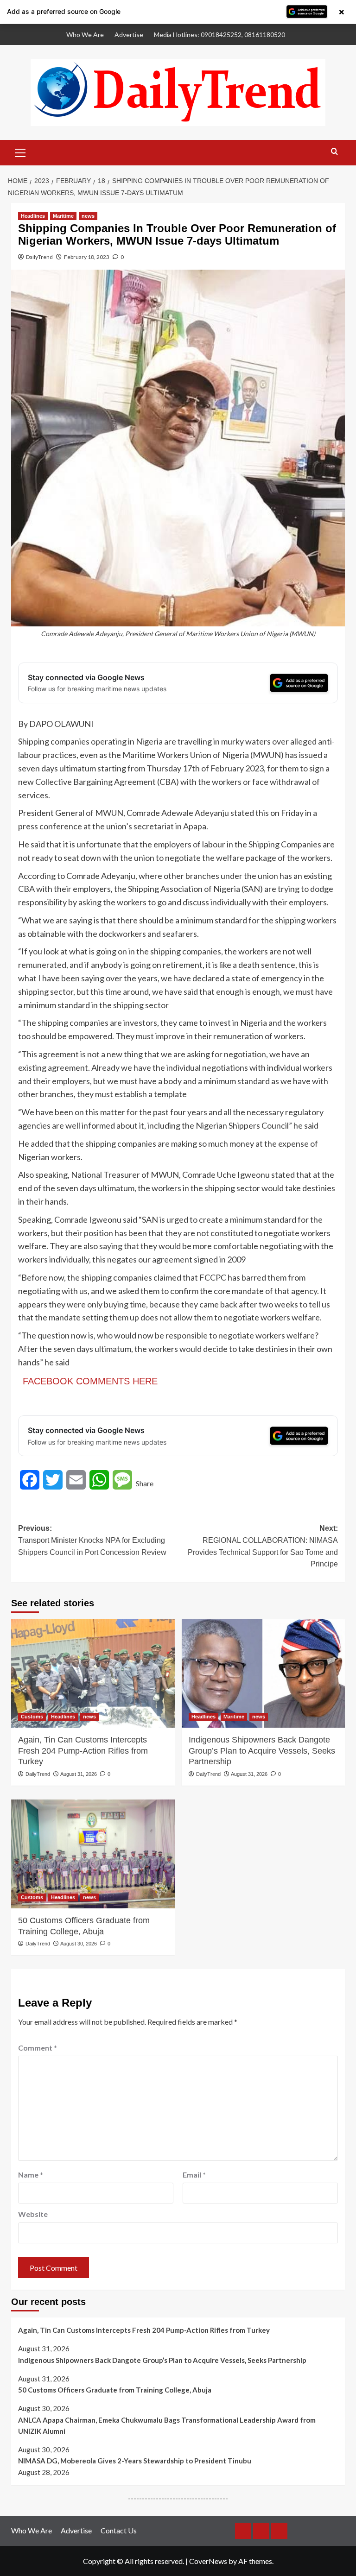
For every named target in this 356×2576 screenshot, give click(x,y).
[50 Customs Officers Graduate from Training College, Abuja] (93, 1854)
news (88, 216)
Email (194, 2175)
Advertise (129, 35)
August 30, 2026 (79, 1944)
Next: (263, 1546)
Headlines (33, 216)
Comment (38, 2048)
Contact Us (119, 2530)
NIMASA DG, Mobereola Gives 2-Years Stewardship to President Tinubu (135, 2461)
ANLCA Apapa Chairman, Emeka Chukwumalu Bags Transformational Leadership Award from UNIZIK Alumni (167, 2425)
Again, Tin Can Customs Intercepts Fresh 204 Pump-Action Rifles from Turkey (83, 1751)
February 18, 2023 (87, 257)
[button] (20, 152)
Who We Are (85, 35)
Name (31, 2175)
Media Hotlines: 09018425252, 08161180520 (219, 35)
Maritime (63, 216)
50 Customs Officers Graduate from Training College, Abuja (84, 1926)
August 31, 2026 (79, 1774)
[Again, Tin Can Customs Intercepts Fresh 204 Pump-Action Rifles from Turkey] (93, 1673)
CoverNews (208, 2561)
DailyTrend (39, 257)
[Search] (334, 152)
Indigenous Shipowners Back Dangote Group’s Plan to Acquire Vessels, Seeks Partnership (262, 1751)
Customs (32, 1717)
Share (145, 1483)
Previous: (92, 1540)
